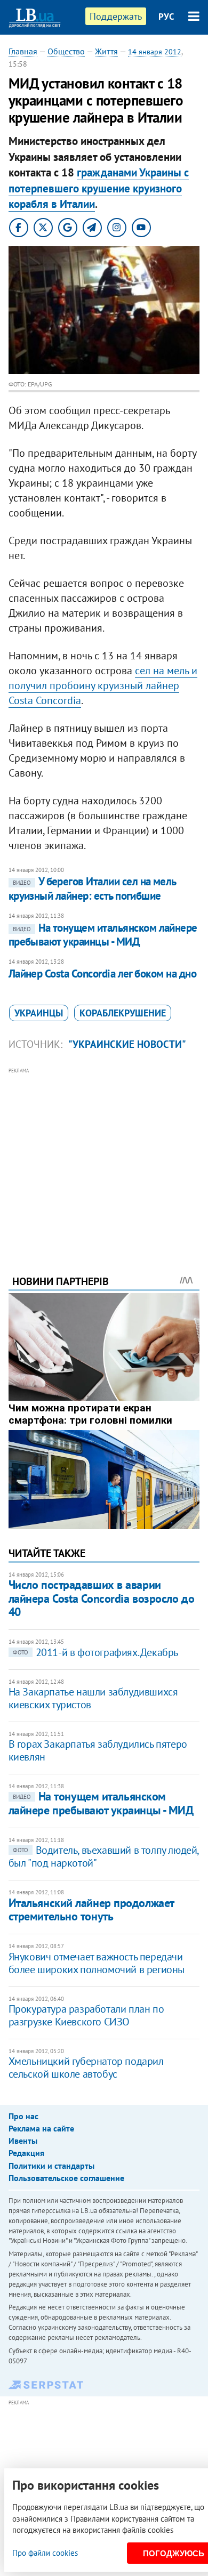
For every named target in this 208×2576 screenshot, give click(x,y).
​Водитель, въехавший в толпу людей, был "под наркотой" (103, 1856)
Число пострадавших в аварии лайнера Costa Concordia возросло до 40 (102, 1598)
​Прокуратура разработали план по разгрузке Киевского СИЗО (86, 2015)
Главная (23, 51)
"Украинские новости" (127, 1044)
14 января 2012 (155, 52)
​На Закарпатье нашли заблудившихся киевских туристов (93, 1698)
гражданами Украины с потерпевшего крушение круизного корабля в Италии (99, 188)
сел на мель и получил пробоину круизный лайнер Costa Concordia (103, 685)
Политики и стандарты (51, 2166)
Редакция (26, 2153)
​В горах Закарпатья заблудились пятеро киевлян (98, 1750)
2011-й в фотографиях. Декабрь (95, 1652)
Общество (66, 51)
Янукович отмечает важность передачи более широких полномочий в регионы (97, 1963)
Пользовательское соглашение (66, 2178)
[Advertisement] (104, 1157)
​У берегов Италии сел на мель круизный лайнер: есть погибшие (92, 888)
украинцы (39, 1013)
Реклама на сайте (41, 2128)
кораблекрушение (123, 1013)
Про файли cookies (45, 2553)
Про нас (23, 2116)
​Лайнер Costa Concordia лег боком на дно (103, 974)
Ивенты (23, 2141)
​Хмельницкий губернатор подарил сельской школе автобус (86, 2068)
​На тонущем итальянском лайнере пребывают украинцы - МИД (103, 935)
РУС (166, 17)
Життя (106, 51)
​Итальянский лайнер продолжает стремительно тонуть (91, 1909)
